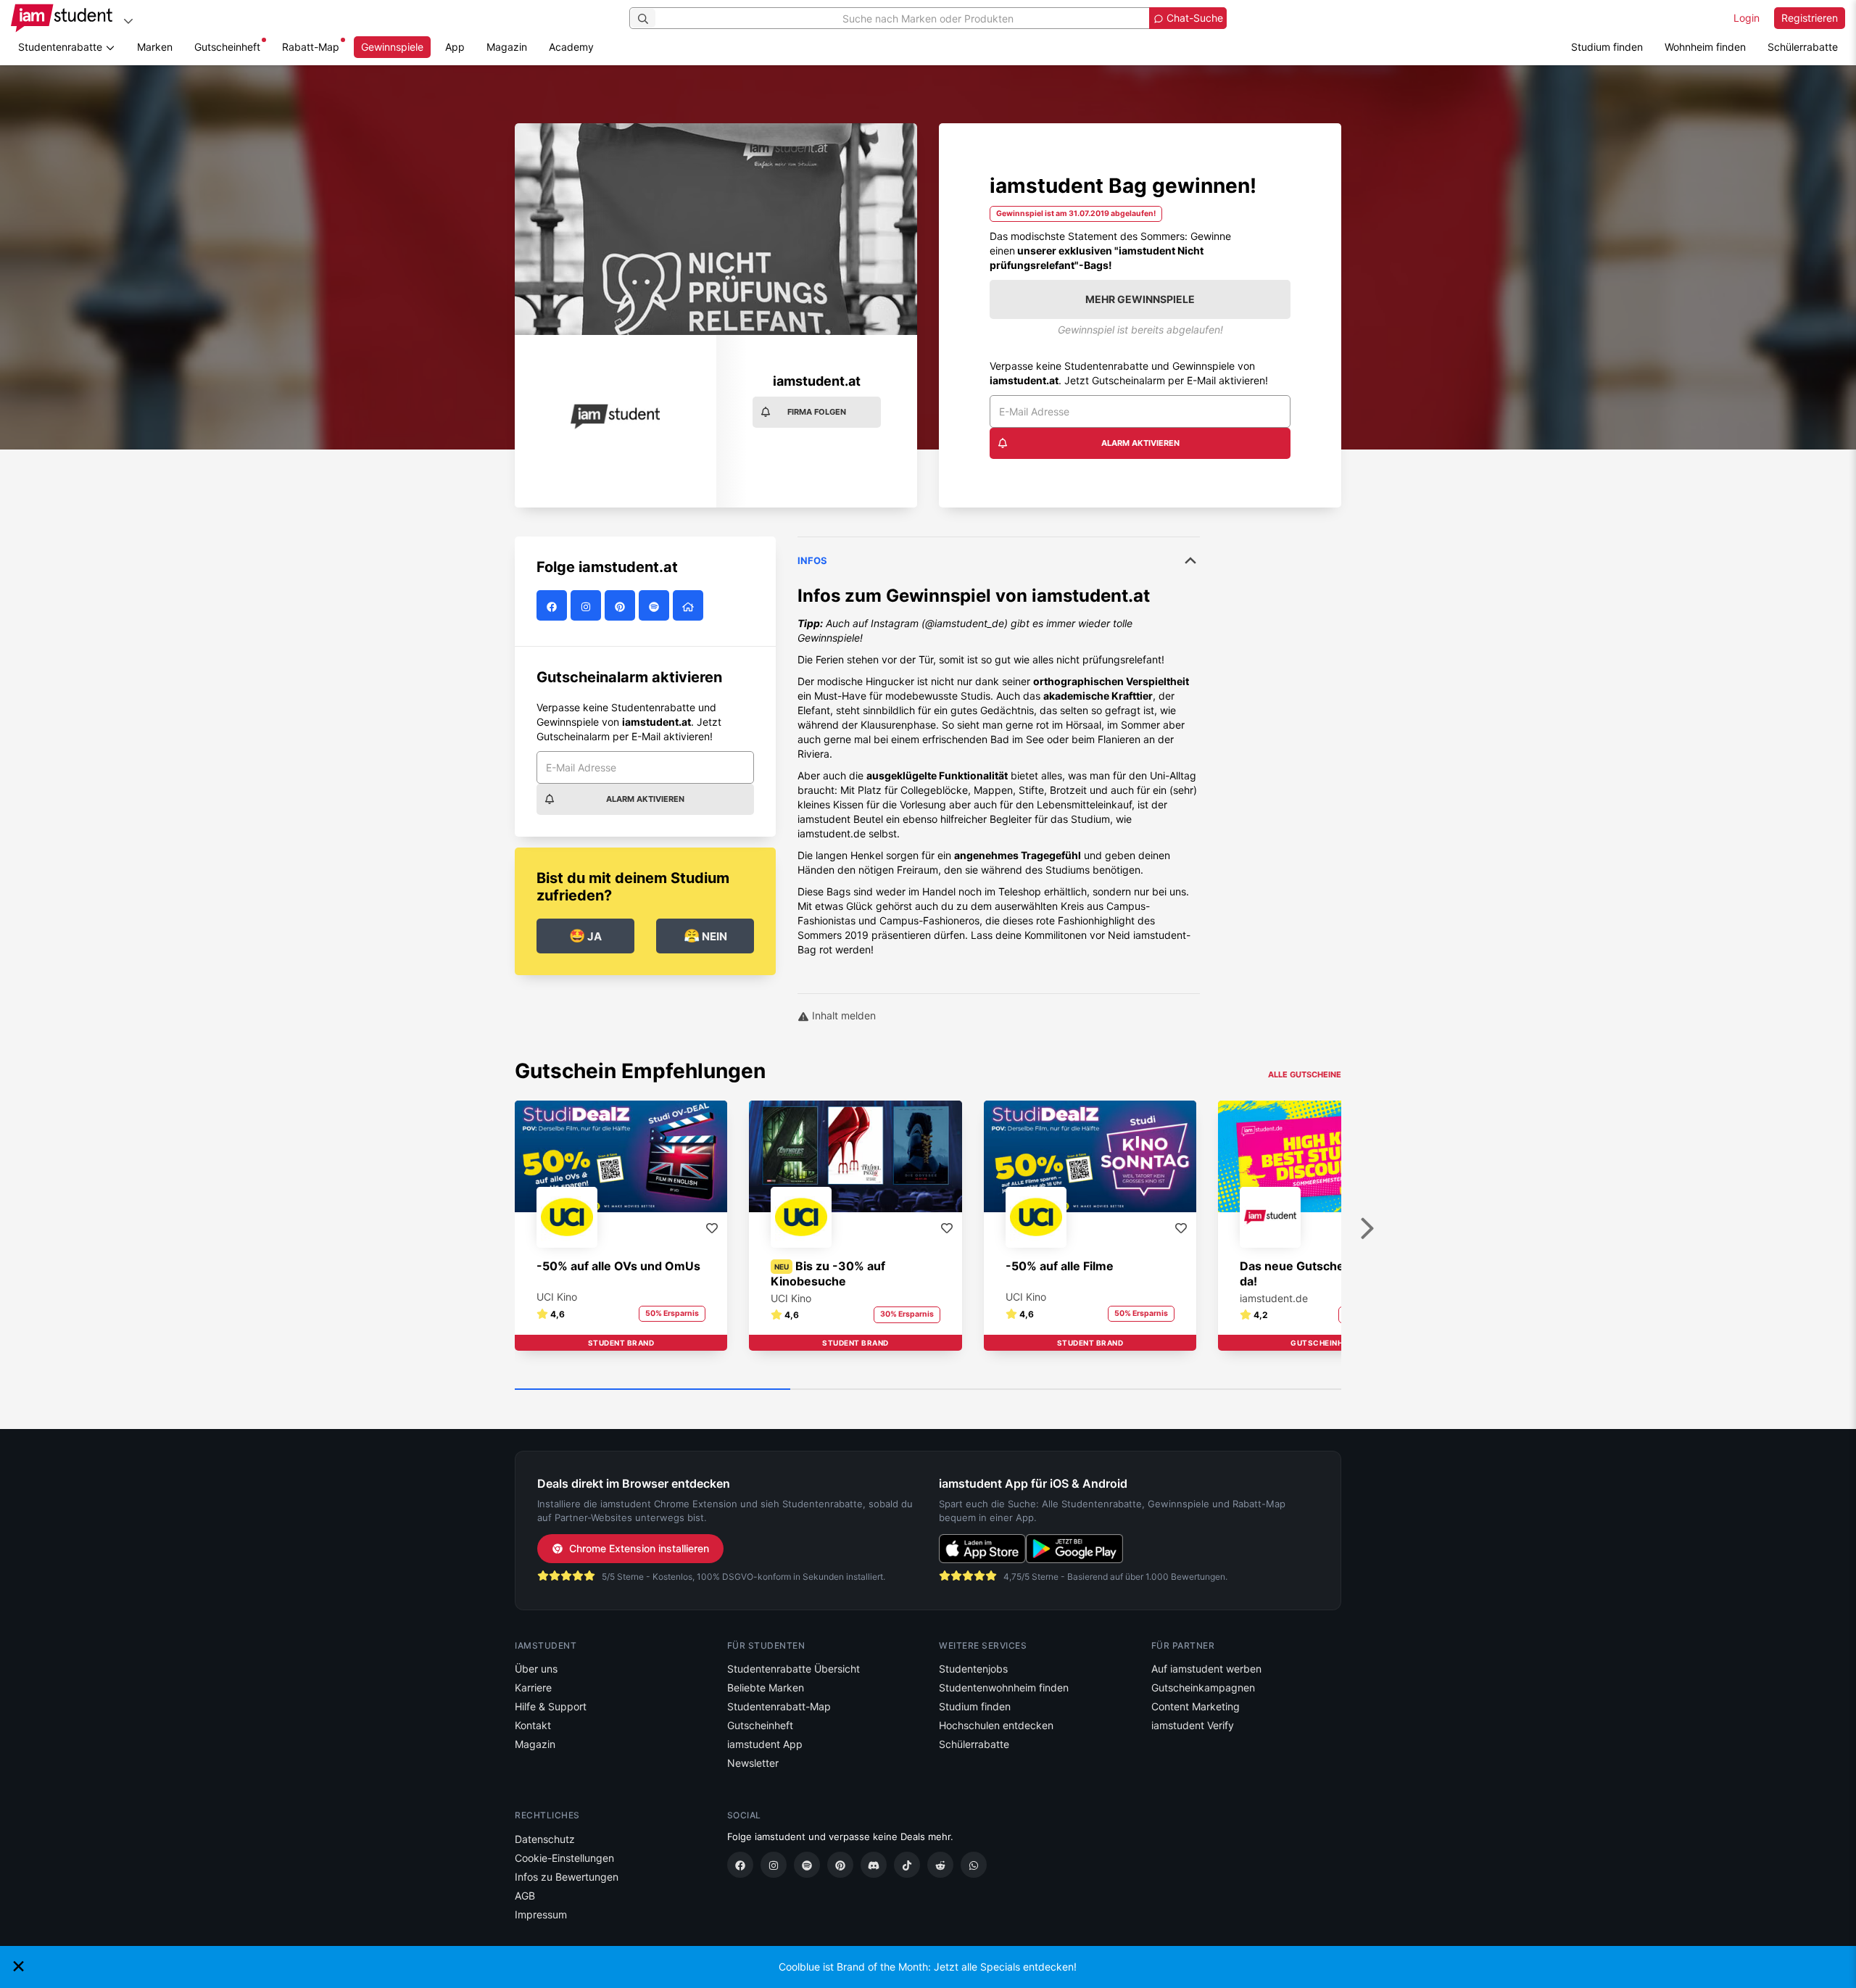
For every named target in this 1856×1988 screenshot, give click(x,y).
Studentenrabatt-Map (779, 1706)
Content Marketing (1196, 1706)
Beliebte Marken (766, 1687)
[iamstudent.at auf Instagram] (588, 606)
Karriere (533, 1687)
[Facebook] (740, 1865)
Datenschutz (545, 1839)
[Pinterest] (840, 1865)
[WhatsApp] (974, 1865)
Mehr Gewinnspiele (1140, 299)
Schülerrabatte (1803, 47)
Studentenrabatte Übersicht (794, 1669)
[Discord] (874, 1865)
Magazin (507, 47)
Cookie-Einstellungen (564, 1858)
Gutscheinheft (227, 47)
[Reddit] (940, 1865)
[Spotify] (807, 1865)
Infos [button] (812, 560)
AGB (525, 1896)
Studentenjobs (973, 1669)
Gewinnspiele (392, 47)
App (455, 47)
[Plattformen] (128, 21)
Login (1747, 18)
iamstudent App (765, 1744)
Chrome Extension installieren (639, 1548)
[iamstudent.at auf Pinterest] (622, 606)
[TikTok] (907, 1865)
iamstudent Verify (1193, 1725)
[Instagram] (774, 1865)
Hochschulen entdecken (996, 1725)
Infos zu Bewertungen (567, 1877)
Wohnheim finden (1705, 47)
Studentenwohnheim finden (1004, 1687)
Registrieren (1810, 18)
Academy (571, 47)
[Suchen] (643, 18)
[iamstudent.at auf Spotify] (656, 606)
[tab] (999, 758)
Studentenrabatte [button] (62, 47)
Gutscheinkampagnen (1203, 1687)
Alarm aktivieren (1140, 443)
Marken (155, 47)
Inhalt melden (842, 1015)
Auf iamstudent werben (1206, 1669)
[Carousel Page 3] (1203, 1390)
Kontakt (533, 1725)
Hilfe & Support (551, 1706)
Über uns (536, 1669)
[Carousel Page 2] (928, 1390)
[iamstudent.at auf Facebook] (554, 606)
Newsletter (753, 1763)
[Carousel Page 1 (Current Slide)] (652, 1390)
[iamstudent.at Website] (690, 606)
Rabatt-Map (311, 47)
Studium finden (1607, 47)
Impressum (541, 1914)
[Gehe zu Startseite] (62, 18)
